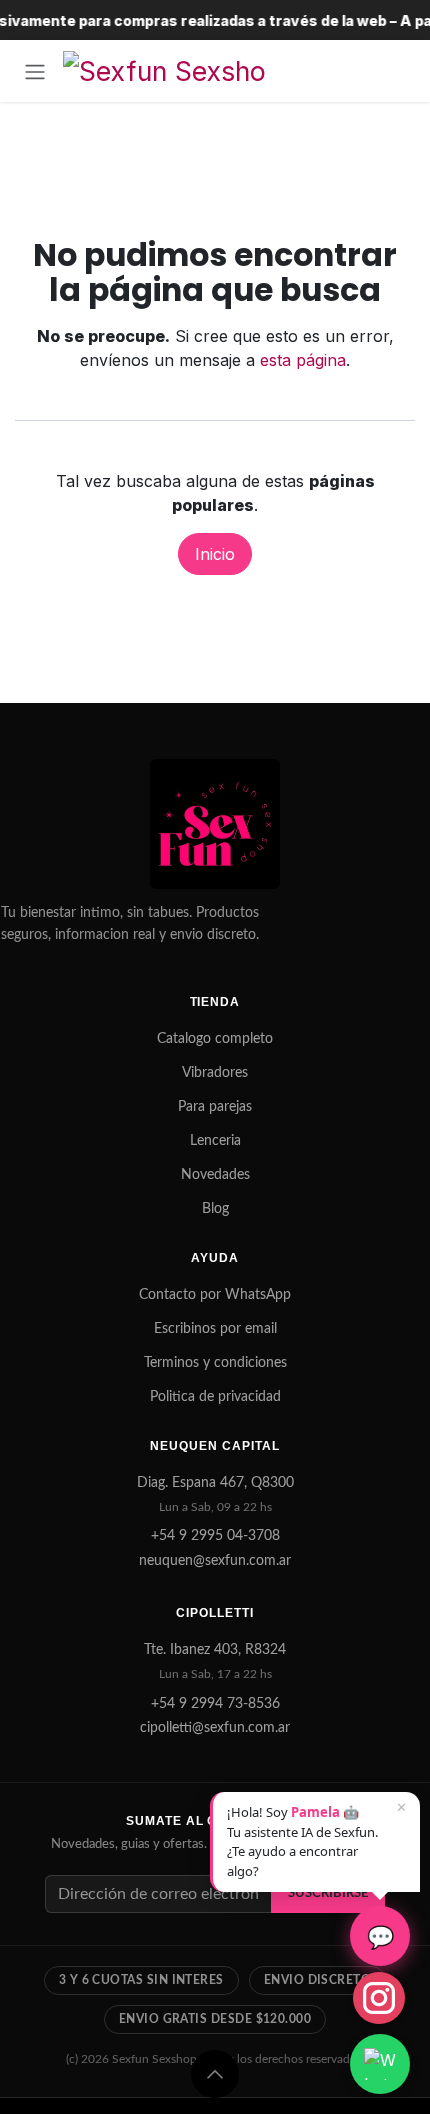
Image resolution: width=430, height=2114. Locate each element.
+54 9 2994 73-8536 (215, 1704)
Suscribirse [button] (328, 1893)
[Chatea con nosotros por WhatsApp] (380, 2064)
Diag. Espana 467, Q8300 (215, 1483)
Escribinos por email (215, 1329)
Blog (215, 1209)
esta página (303, 360)
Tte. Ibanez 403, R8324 (215, 1650)
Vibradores (215, 1073)
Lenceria (215, 1141)
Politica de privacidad (215, 1397)
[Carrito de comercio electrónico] (395, 71)
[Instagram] (379, 1998)
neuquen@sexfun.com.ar (215, 1561)
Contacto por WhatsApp (215, 1295)
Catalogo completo (215, 1039)
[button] (215, 2074)
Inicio (215, 554)
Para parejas (215, 1107)
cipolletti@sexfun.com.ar (215, 1728)
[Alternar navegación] (35, 71)
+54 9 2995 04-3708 (215, 1536)
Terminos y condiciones (215, 1363)
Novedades (215, 1175)
